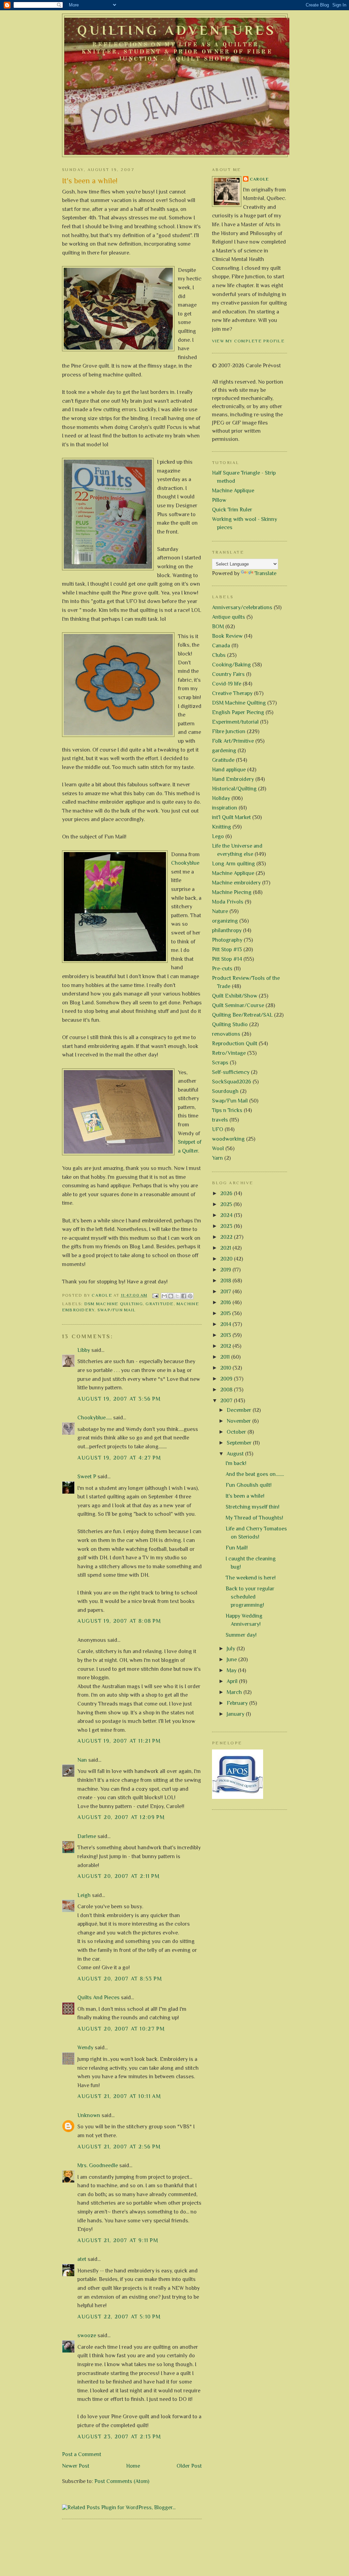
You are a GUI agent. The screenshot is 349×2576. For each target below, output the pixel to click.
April (233, 1681)
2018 (226, 1281)
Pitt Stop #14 (227, 959)
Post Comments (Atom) (122, 2481)
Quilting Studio (230, 1024)
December (240, 1410)
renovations (226, 1034)
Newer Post (76, 2466)
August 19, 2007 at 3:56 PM (119, 1399)
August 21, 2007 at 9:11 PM (118, 2240)
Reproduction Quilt (235, 1044)
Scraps (220, 1063)
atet (82, 2259)
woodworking (228, 1139)
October (237, 1432)
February (238, 1703)
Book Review (227, 636)
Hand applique (229, 770)
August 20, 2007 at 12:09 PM (121, 1817)
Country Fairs (228, 674)
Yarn (217, 1158)
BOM (218, 627)
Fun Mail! (237, 1548)
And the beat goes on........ (255, 1474)
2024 (227, 1215)
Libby (84, 1350)
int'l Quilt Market (231, 817)
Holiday (221, 798)
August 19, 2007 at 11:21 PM (119, 1741)
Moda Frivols (228, 902)
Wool (218, 1148)
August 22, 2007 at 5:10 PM (119, 2317)
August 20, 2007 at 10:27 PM (121, 2029)
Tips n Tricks (227, 1110)
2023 (227, 1226)
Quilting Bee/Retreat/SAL (242, 1015)
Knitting (222, 827)
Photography (227, 940)
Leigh (84, 1895)
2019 (226, 1270)
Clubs (219, 655)
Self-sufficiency (231, 1072)
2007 (227, 1401)
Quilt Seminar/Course (238, 1005)
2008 (227, 1390)
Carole (260, 179)
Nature (220, 911)
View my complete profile (248, 341)
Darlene (87, 1836)
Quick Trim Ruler (232, 510)
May (232, 1670)
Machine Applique (233, 491)
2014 (226, 1324)
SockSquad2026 (232, 1082)
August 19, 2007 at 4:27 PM (119, 1458)
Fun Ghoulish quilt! (249, 1485)
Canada (221, 646)
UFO (218, 1129)
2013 (226, 1335)
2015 (226, 1313)
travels (220, 1120)
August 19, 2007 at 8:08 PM (119, 1621)
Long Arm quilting (233, 864)
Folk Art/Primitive (233, 741)
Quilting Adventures (177, 30)
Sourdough (225, 1091)
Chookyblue (185, 863)
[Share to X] (177, 1296)
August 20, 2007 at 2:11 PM (119, 1876)
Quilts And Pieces (98, 1997)
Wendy (85, 2048)
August (236, 1454)
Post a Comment (82, 2454)
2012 (226, 1346)
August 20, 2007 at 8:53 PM (120, 1979)
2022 (227, 1237)
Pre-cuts (222, 969)
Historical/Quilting (234, 789)
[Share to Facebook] (184, 1296)
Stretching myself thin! (253, 1507)
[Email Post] (155, 1295)
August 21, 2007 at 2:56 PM (119, 2147)
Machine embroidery (236, 883)
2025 (227, 1204)
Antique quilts (229, 617)
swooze (87, 2335)
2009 (227, 1379)
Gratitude (160, 1304)
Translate (265, 573)
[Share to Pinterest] (190, 1296)
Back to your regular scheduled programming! (250, 1597)
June (232, 1660)
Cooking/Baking (231, 665)
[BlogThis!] (171, 1296)
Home (133, 2466)
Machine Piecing (232, 892)
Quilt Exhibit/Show (235, 996)
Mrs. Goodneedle (98, 2165)
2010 (226, 1368)
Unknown (89, 2115)
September (240, 1443)
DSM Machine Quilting (113, 1304)
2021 (226, 1248)
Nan (82, 1760)
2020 (227, 1259)
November (239, 1421)
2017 (226, 1292)
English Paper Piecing (238, 712)
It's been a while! (245, 1496)
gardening (224, 751)
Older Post (189, 2466)
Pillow (219, 500)
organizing (225, 921)
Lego (218, 836)
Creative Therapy (232, 693)
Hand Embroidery (233, 779)
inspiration (225, 808)
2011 (226, 1357)
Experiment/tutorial (235, 722)
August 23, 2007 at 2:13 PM (119, 2437)
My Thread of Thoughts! (254, 1518)
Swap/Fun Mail (117, 1310)
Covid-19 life (227, 684)
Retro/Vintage (229, 1053)
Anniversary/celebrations (242, 607)
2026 (227, 1193)
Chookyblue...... (95, 1418)
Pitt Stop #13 (227, 950)
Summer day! (241, 1635)
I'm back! (236, 1463)
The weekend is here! (251, 1578)
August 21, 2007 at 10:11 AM (119, 2096)
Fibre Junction (229, 731)
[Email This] (164, 1296)
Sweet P (87, 1477)
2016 (226, 1302)
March (235, 1692)
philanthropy (227, 930)
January (236, 1714)
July (232, 1649)
